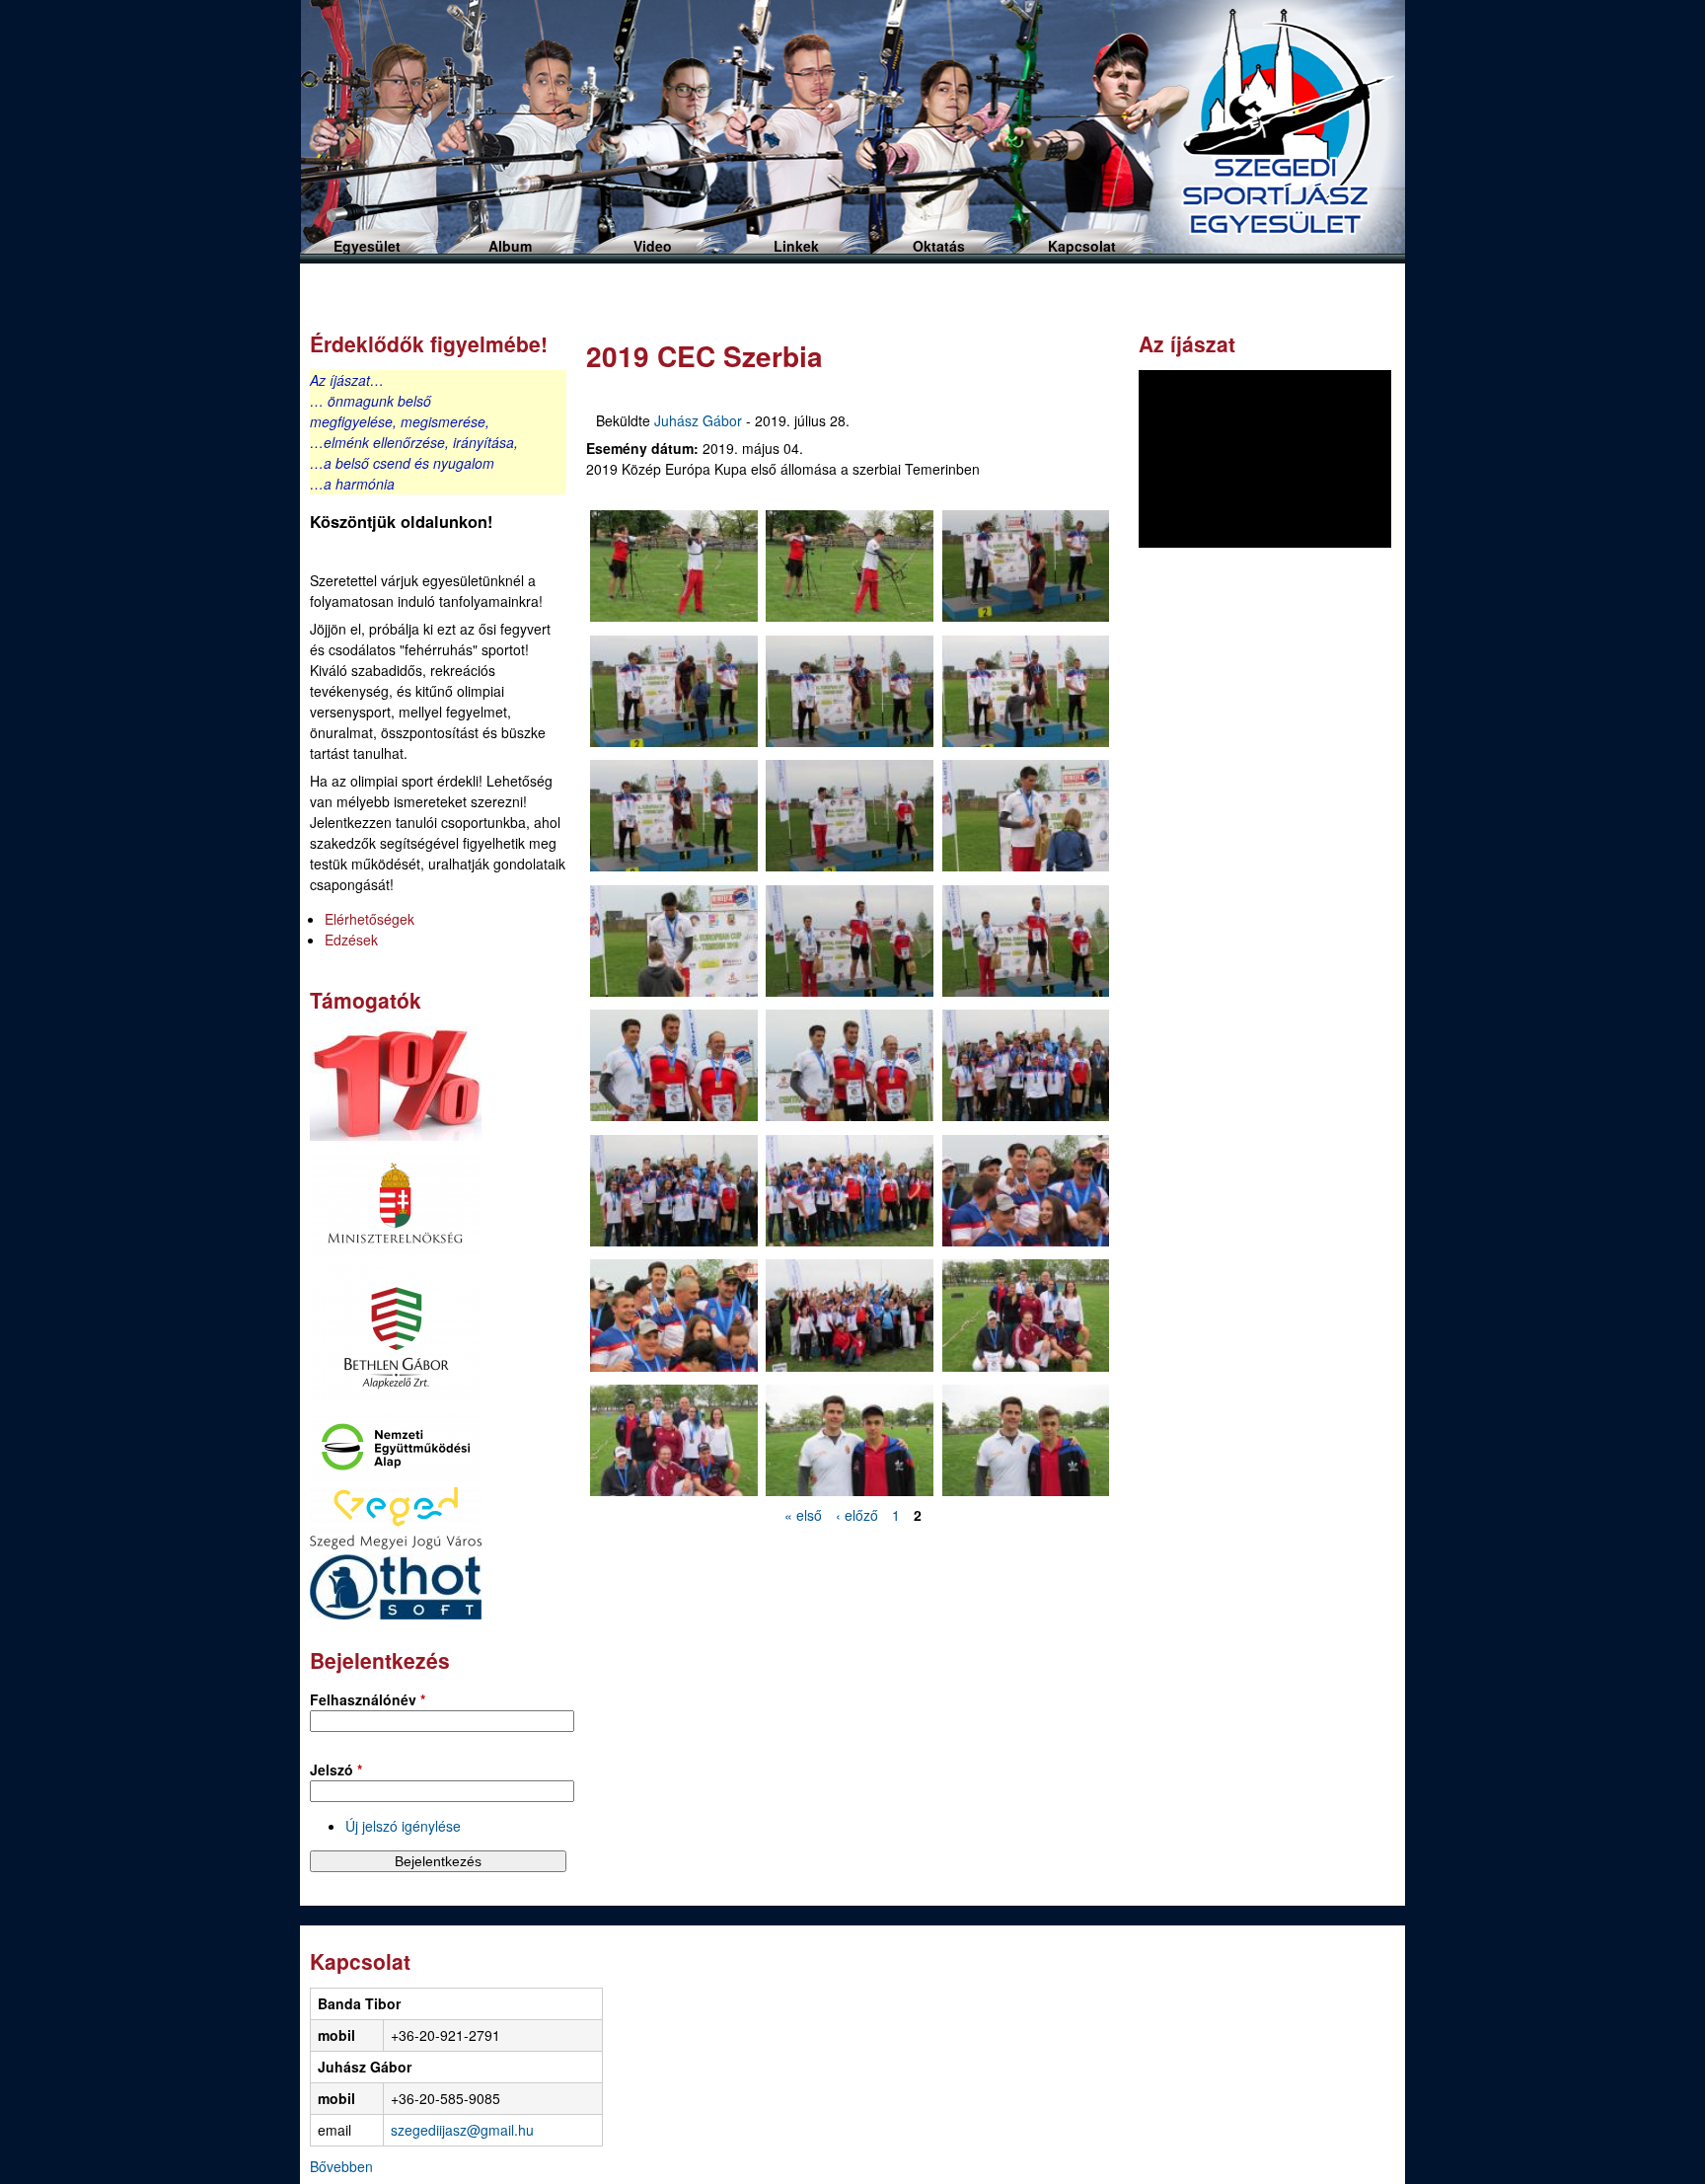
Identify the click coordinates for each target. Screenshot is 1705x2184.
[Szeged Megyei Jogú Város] (396, 1544)
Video (653, 246)
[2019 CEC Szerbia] (674, 569)
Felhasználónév (368, 1699)
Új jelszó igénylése (403, 1826)
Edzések (351, 940)
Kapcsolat (1082, 246)
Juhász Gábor (698, 420)
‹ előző (857, 1515)
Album (510, 246)
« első (803, 1515)
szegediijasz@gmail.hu (462, 2130)
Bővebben (341, 2166)
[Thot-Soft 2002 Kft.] (396, 1614)
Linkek (796, 246)
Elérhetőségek (370, 919)
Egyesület (367, 246)
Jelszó (336, 1770)
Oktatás (939, 246)
